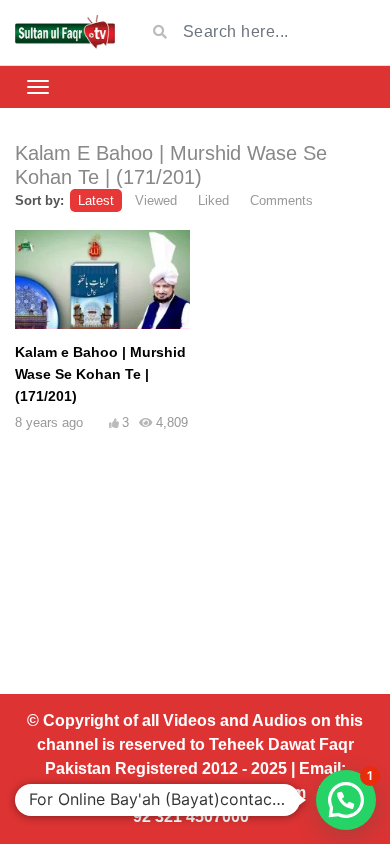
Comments (281, 200)
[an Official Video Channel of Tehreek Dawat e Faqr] (65, 32)
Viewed (156, 200)
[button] (346, 800)
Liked (213, 200)
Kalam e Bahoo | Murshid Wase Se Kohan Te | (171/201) (100, 374)
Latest (96, 200)
